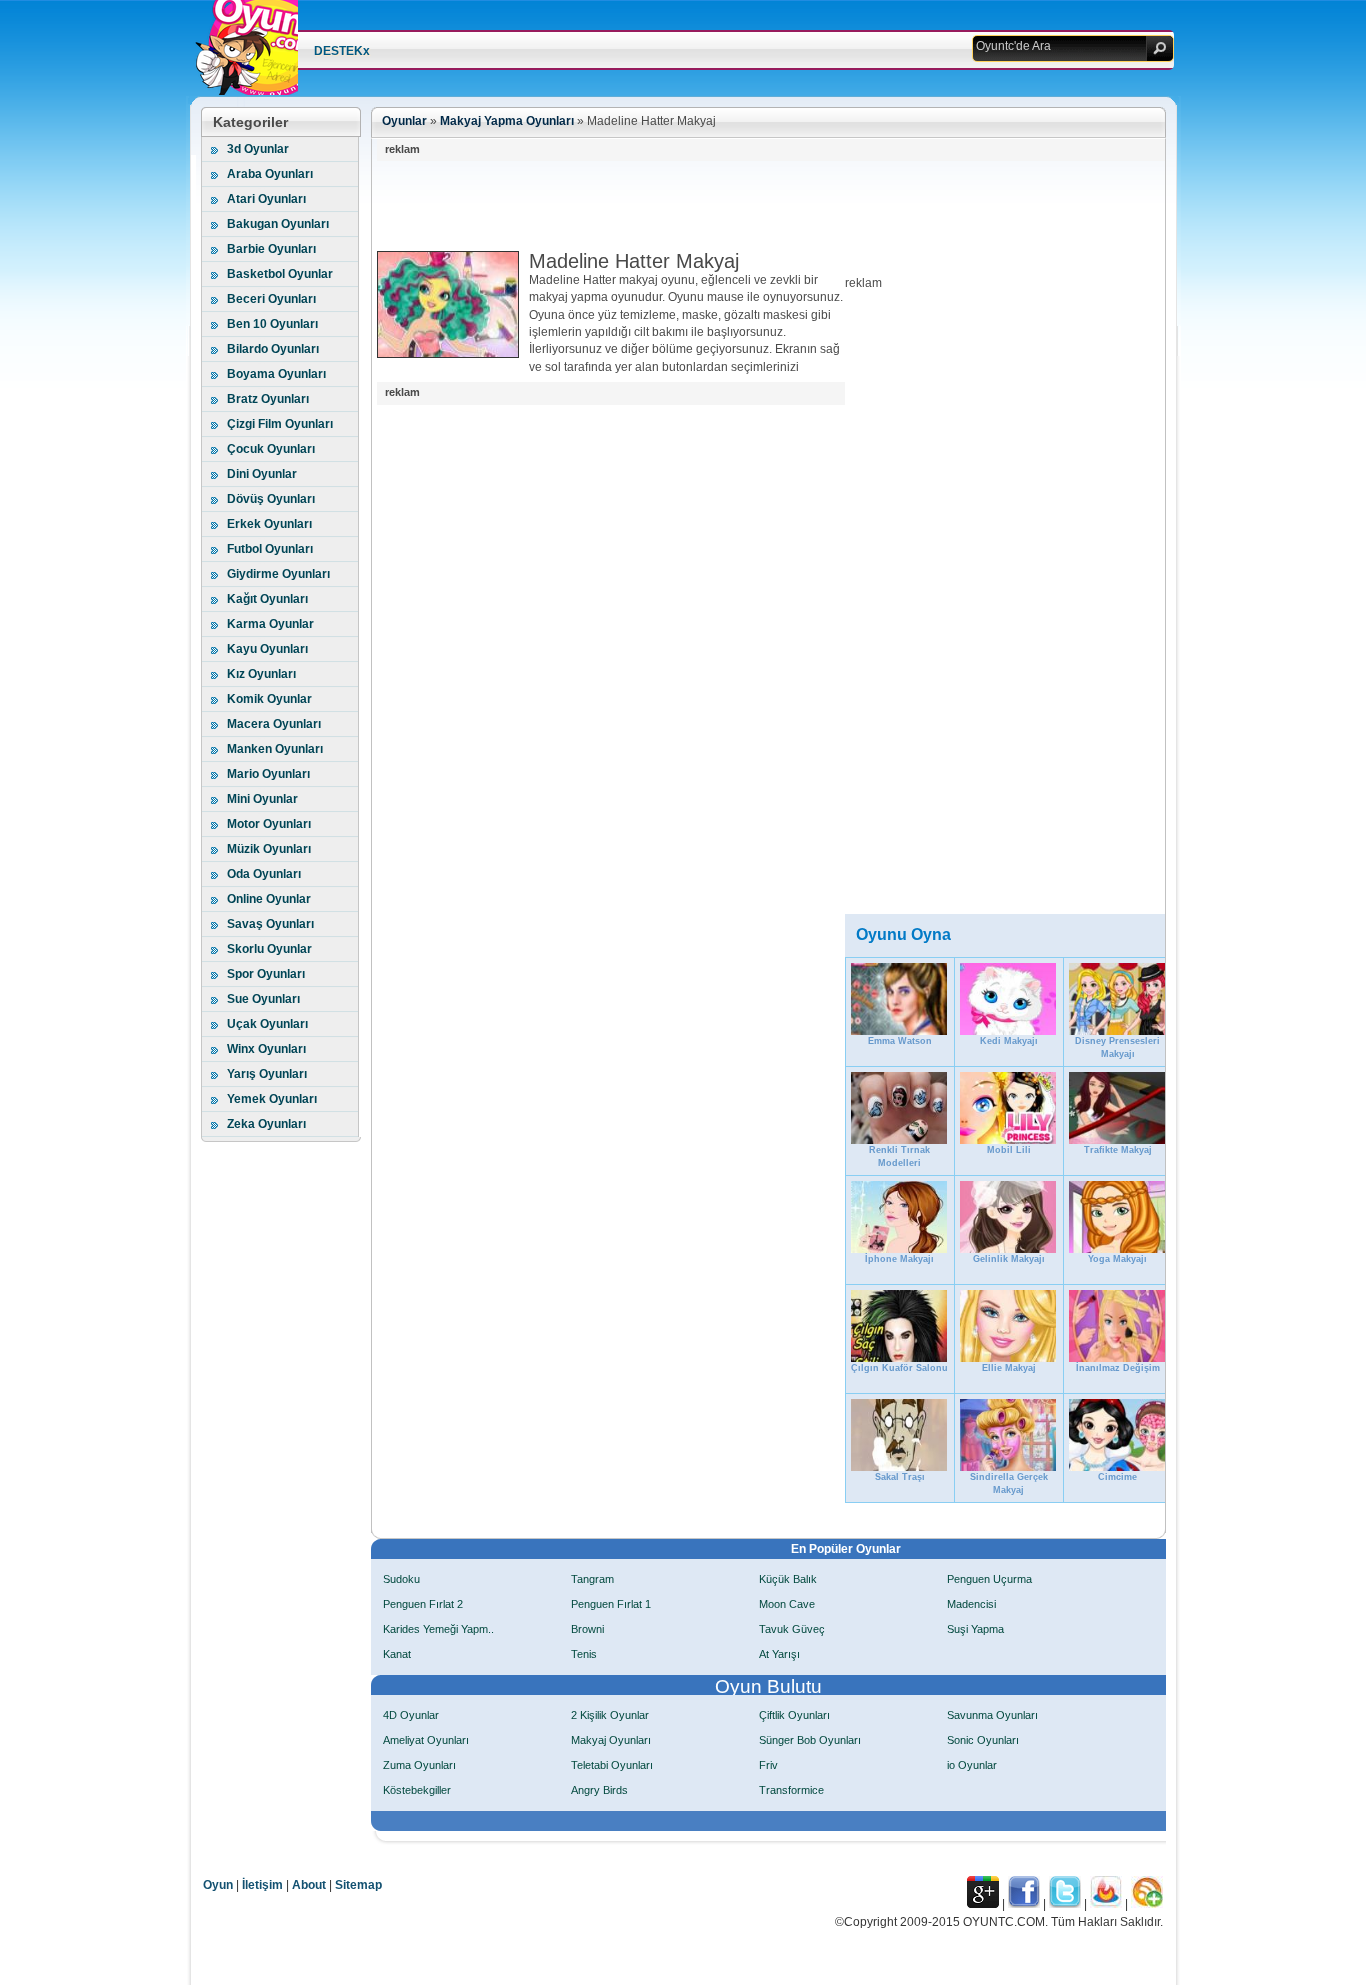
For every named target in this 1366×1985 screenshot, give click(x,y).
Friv (768, 1765)
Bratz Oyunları (268, 399)
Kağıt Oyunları (267, 599)
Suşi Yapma (975, 1629)
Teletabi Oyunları (612, 1765)
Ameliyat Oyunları (426, 1740)
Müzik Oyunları (269, 849)
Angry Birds (599, 1790)
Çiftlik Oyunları (794, 1715)
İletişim (262, 1885)
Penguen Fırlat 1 (611, 1604)
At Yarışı (779, 1654)
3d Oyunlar (258, 149)
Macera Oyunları (274, 724)
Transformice (791, 1790)
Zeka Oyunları (266, 1124)
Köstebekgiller (417, 1790)
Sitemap (358, 1885)
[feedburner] (1106, 1904)
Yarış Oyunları (267, 1074)
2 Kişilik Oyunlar (610, 1715)
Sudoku (401, 1579)
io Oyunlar (972, 1765)
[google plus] (983, 1904)
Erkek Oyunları (269, 524)
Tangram (592, 1579)
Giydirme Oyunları (278, 574)
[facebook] (1024, 1904)
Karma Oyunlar (270, 624)
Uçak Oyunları (267, 1024)
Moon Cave (787, 1604)
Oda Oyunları (264, 874)
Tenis (584, 1654)
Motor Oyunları (269, 824)
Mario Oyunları (268, 774)
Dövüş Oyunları (271, 499)
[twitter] (1065, 1904)
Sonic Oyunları (983, 1740)
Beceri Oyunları (271, 299)
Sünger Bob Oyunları (810, 1740)
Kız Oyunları (261, 674)
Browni (587, 1629)
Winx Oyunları (266, 1049)
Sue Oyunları (263, 999)
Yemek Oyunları (272, 1099)
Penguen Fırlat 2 (423, 1604)
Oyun (218, 1885)
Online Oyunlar (269, 899)
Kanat (397, 1654)
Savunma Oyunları (992, 1715)
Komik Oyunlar (269, 699)
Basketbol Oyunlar (280, 274)
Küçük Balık (788, 1579)
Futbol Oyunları (270, 549)
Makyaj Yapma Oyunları (507, 121)
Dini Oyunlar (262, 474)
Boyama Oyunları (276, 374)
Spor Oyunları (266, 974)
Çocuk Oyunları (271, 449)
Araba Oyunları (270, 174)
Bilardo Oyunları (273, 349)
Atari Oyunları (266, 199)
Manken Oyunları (275, 749)
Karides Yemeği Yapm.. (438, 1629)
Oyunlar (404, 121)
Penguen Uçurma (989, 1579)
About (309, 1885)
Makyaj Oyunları (611, 1740)
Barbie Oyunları (271, 249)
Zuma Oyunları (419, 1765)
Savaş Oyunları (270, 924)
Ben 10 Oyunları (272, 324)
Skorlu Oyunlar (269, 949)
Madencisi (971, 1604)
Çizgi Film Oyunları (280, 424)
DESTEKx (342, 51)
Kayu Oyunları (267, 649)
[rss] (1147, 1904)
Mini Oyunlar (262, 799)
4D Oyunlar (411, 1715)
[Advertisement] (741, 206)
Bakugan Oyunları (278, 224)
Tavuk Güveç (792, 1629)
